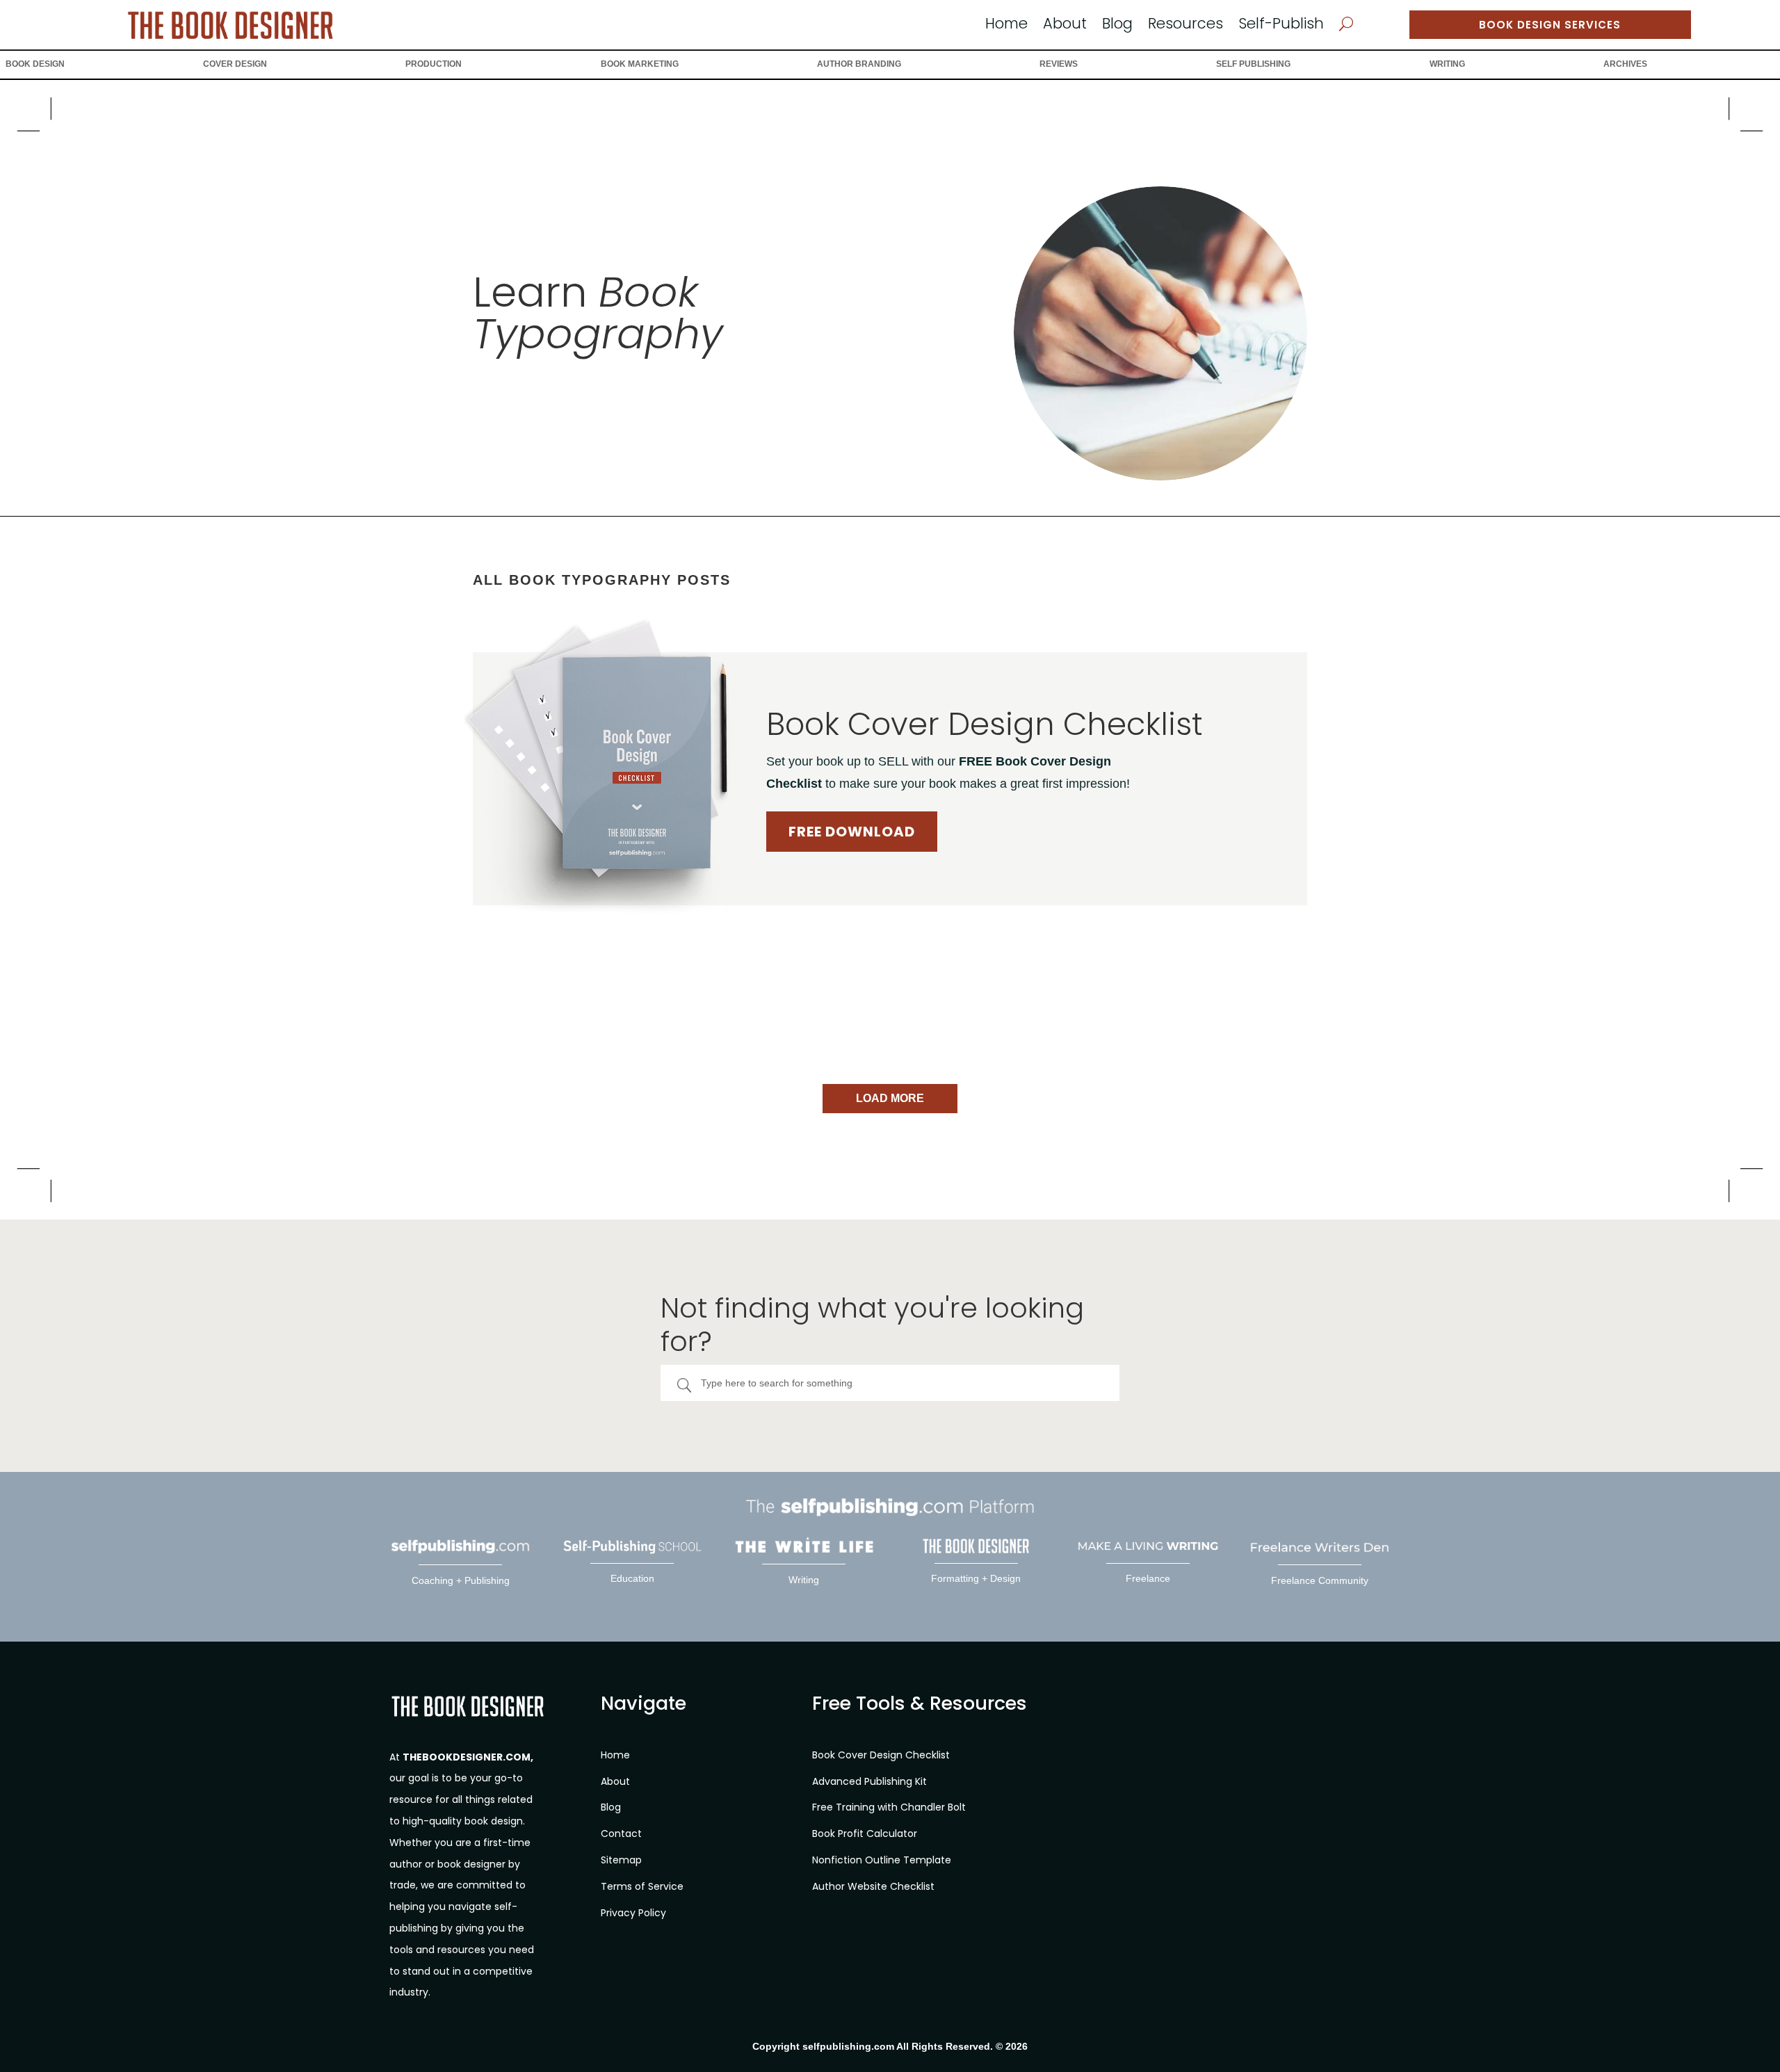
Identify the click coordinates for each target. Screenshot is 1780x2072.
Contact (621, 1834)
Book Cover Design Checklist (881, 1755)
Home (1006, 26)
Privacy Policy (633, 1913)
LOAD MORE (890, 1098)
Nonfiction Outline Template (882, 1860)
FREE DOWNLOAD (852, 832)
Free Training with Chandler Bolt (889, 1807)
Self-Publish (1281, 26)
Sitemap (621, 1860)
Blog (1117, 26)
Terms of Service (642, 1886)
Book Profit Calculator (865, 1834)
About (1065, 26)
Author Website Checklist (873, 1886)
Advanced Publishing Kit (869, 1781)
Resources (1186, 26)
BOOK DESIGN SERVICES (1550, 25)
